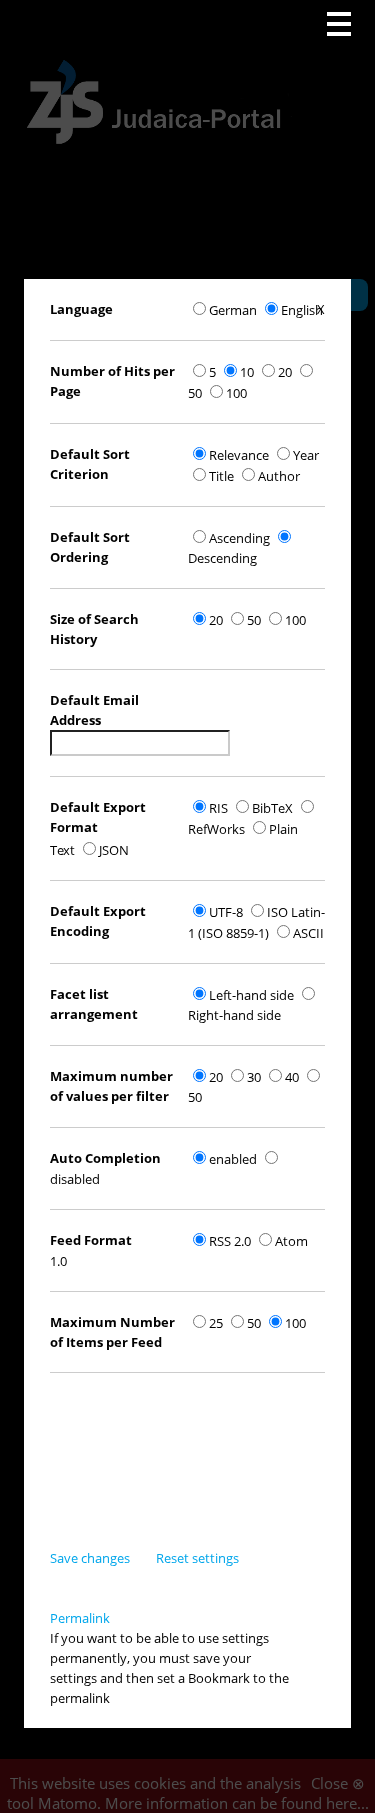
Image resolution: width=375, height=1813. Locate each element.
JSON (114, 850)
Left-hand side (251, 995)
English (302, 310)
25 (216, 1323)
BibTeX (272, 808)
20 (285, 372)
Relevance (239, 455)
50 (254, 620)
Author (279, 476)
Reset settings (197, 1558)
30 (254, 1077)
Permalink (80, 1618)
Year (306, 455)
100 (236, 393)
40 (292, 1077)
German (233, 310)
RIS (218, 808)
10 (247, 372)
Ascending (239, 538)
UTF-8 (226, 912)
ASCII (308, 933)
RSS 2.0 (230, 1241)
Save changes (90, 1558)
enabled (233, 1159)
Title (221, 476)
